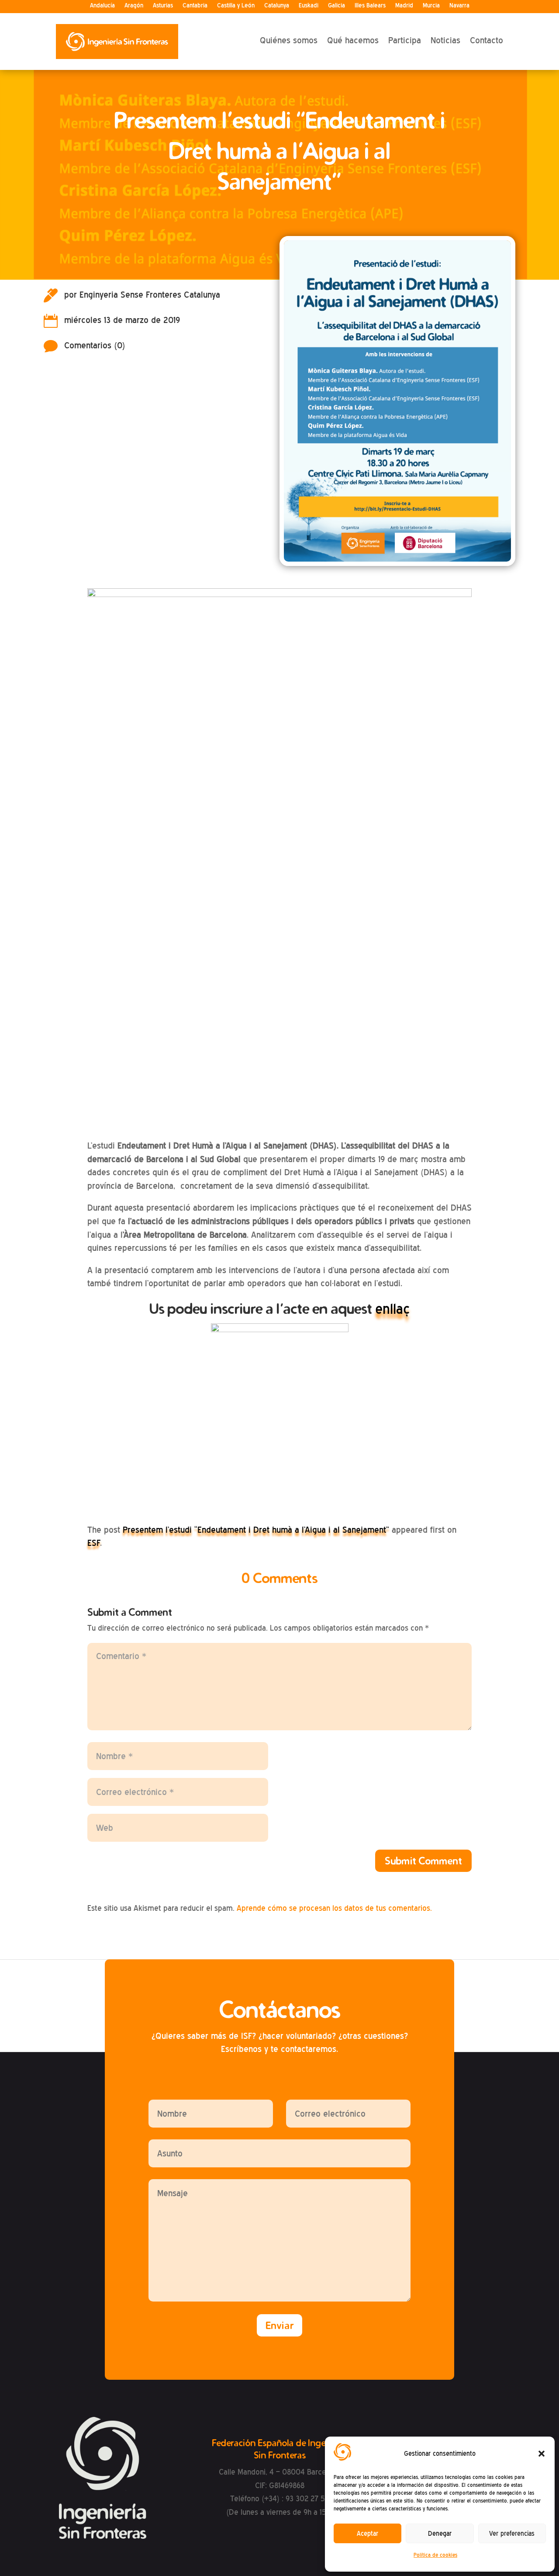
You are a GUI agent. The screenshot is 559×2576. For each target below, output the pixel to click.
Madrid (404, 5)
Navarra (459, 5)
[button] (542, 2454)
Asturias (163, 5)
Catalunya (277, 5)
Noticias (445, 40)
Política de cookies (435, 2555)
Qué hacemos (353, 40)
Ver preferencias (512, 2534)
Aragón (134, 5)
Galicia (336, 5)
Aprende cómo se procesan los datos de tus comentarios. (334, 1908)
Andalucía (102, 5)
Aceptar (367, 2534)
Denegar (440, 2534)
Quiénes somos (289, 40)
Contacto (487, 40)
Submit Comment (423, 1861)
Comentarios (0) (95, 345)
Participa (405, 40)
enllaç (392, 1309)
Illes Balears (370, 5)
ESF (94, 1543)
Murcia (431, 5)
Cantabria (195, 5)
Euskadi (309, 5)
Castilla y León (236, 5)
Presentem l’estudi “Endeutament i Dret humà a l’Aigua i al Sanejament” (256, 1530)
